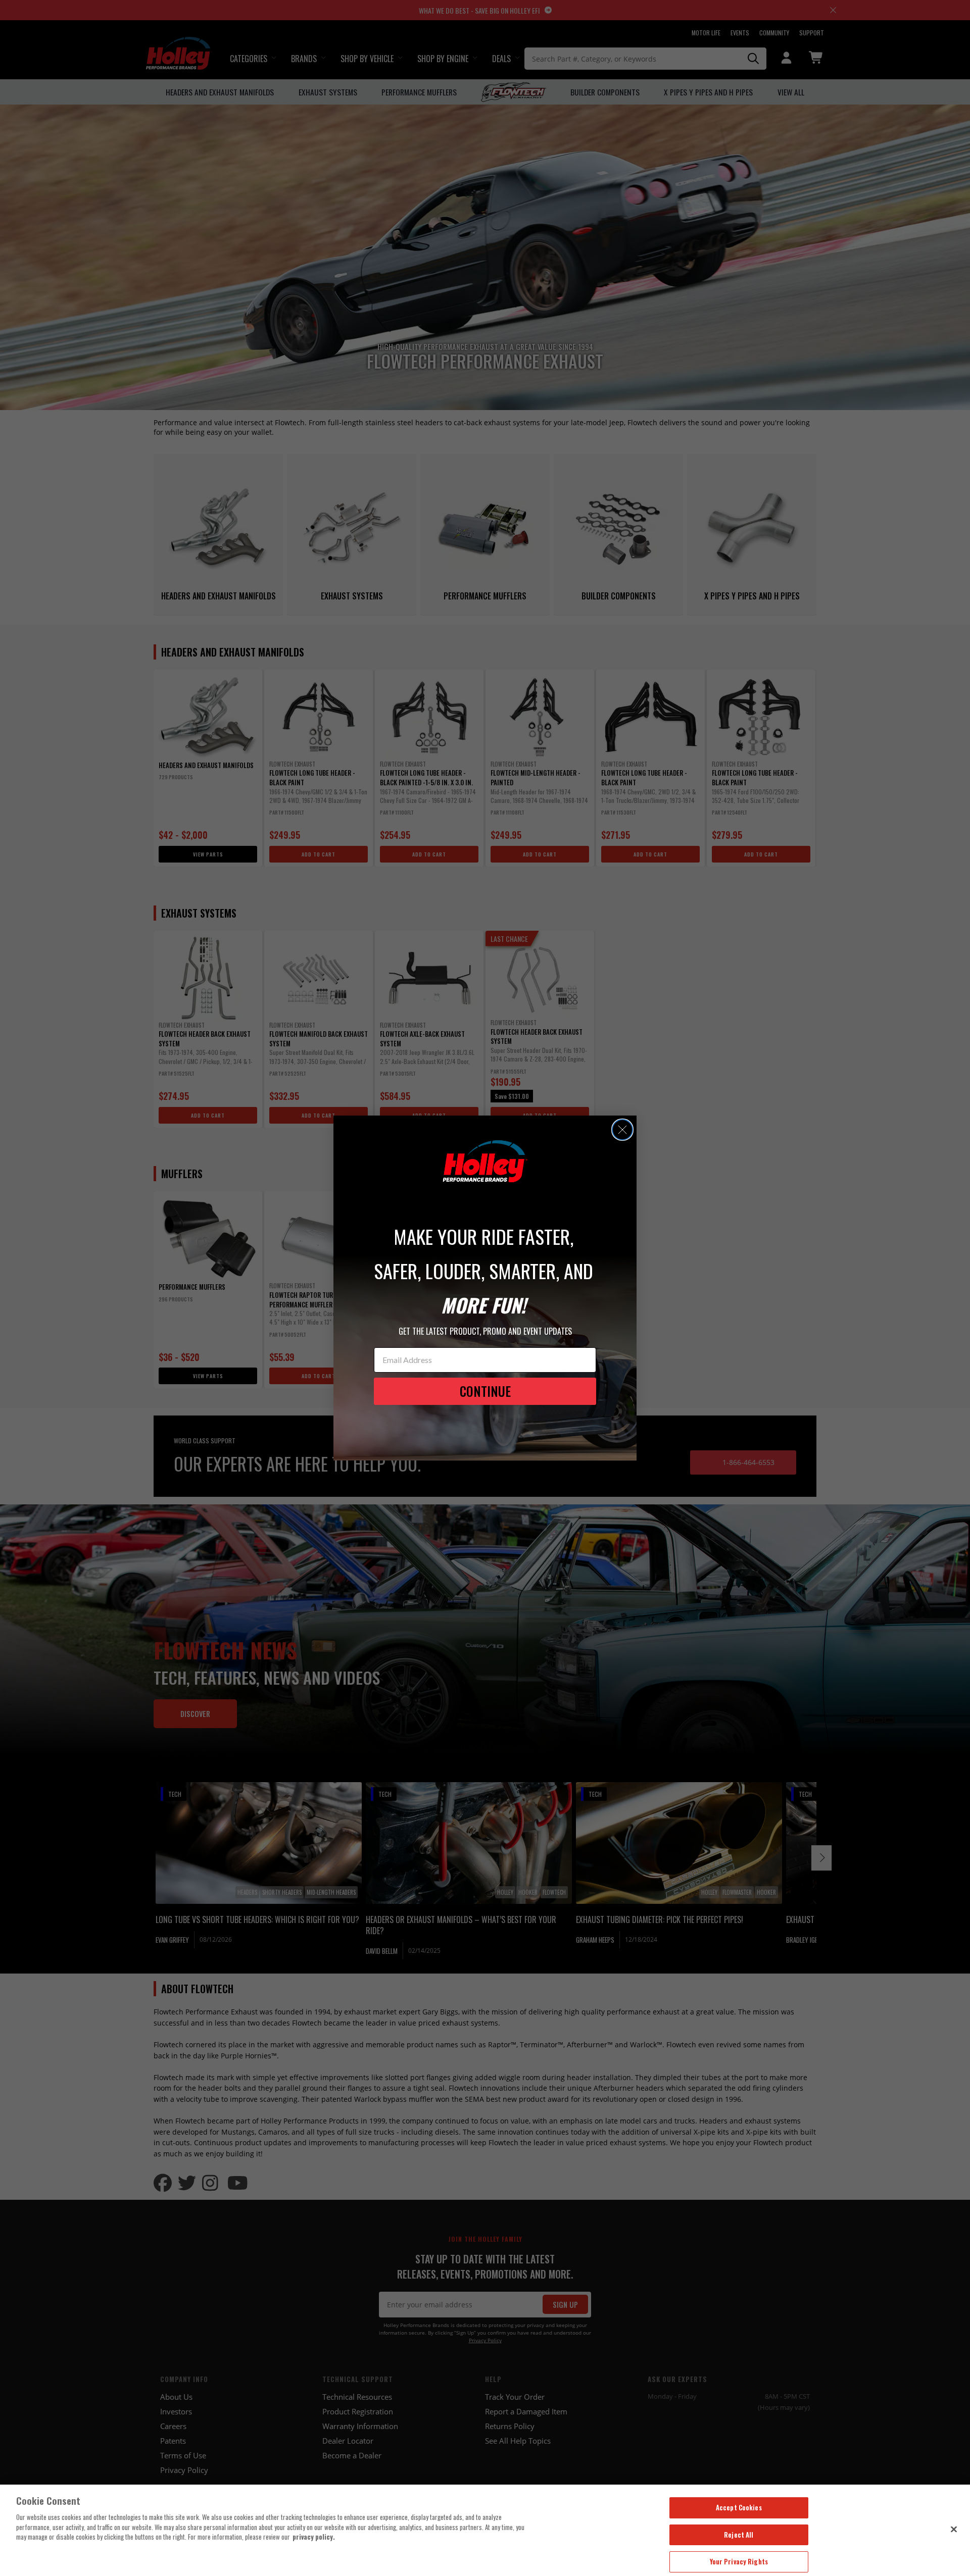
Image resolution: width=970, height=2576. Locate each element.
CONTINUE (485, 1391)
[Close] (954, 2529)
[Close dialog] (622, 1130)
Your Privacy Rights (739, 2561)
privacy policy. (314, 2537)
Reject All (739, 2535)
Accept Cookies (739, 2507)
